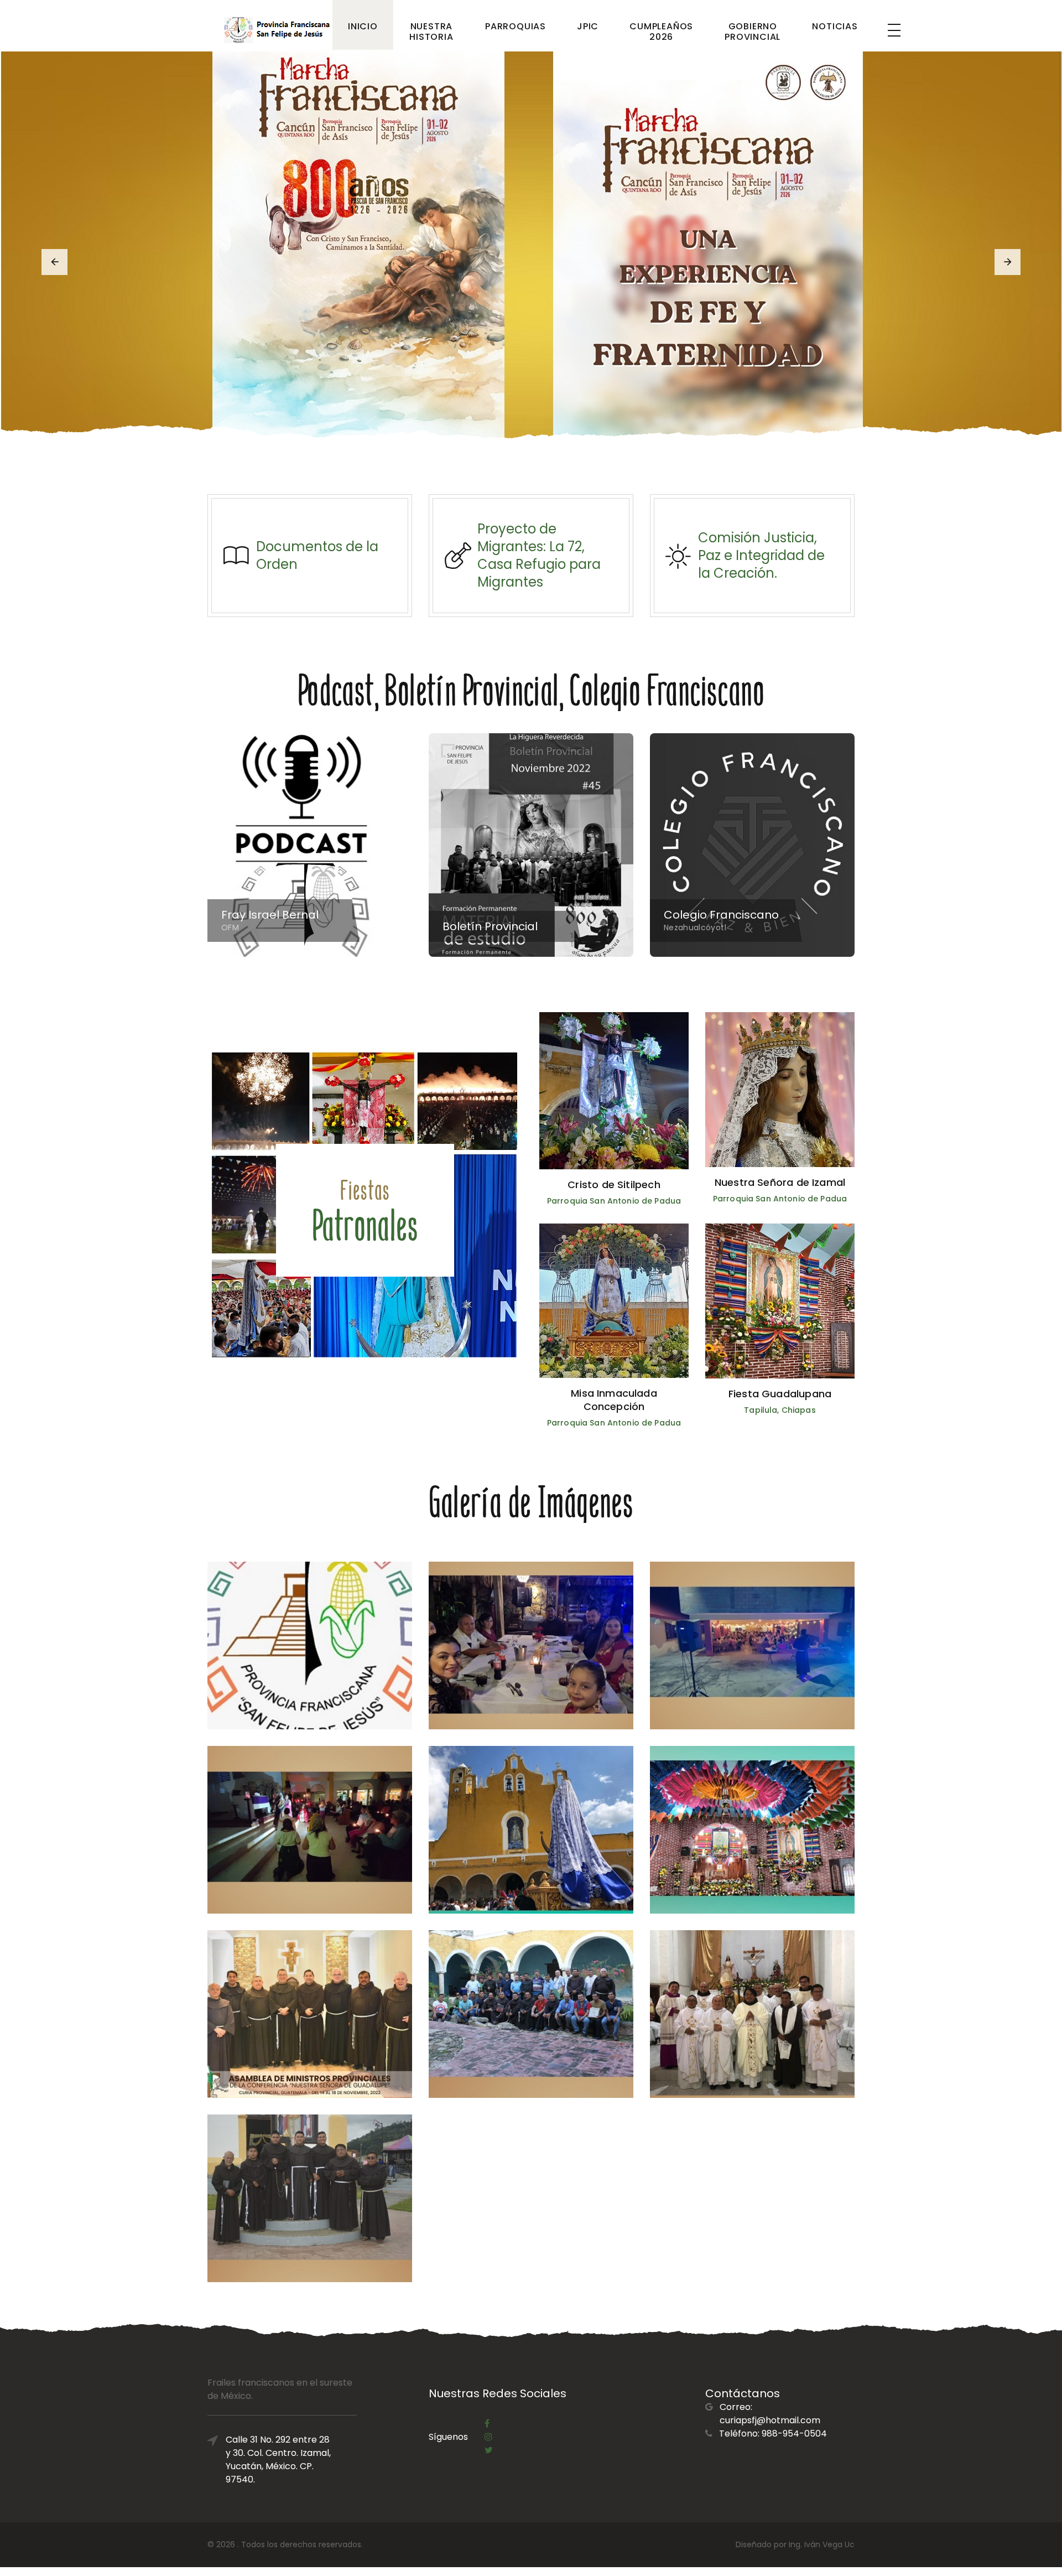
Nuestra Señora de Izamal (780, 1182)
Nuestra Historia (431, 32)
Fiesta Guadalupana (780, 1394)
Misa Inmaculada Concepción (614, 1400)
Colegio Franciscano (721, 915)
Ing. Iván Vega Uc (822, 2544)
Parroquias (516, 26)
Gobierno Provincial (753, 32)
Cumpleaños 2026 (661, 32)
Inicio (363, 26)
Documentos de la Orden (317, 555)
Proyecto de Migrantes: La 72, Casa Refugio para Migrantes (539, 555)
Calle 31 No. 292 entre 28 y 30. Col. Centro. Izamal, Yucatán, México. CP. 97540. (278, 2460)
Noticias (835, 26)
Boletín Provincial (490, 926)
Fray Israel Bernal (270, 915)
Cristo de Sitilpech (614, 1185)
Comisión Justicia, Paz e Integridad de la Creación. (761, 555)
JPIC (588, 26)
